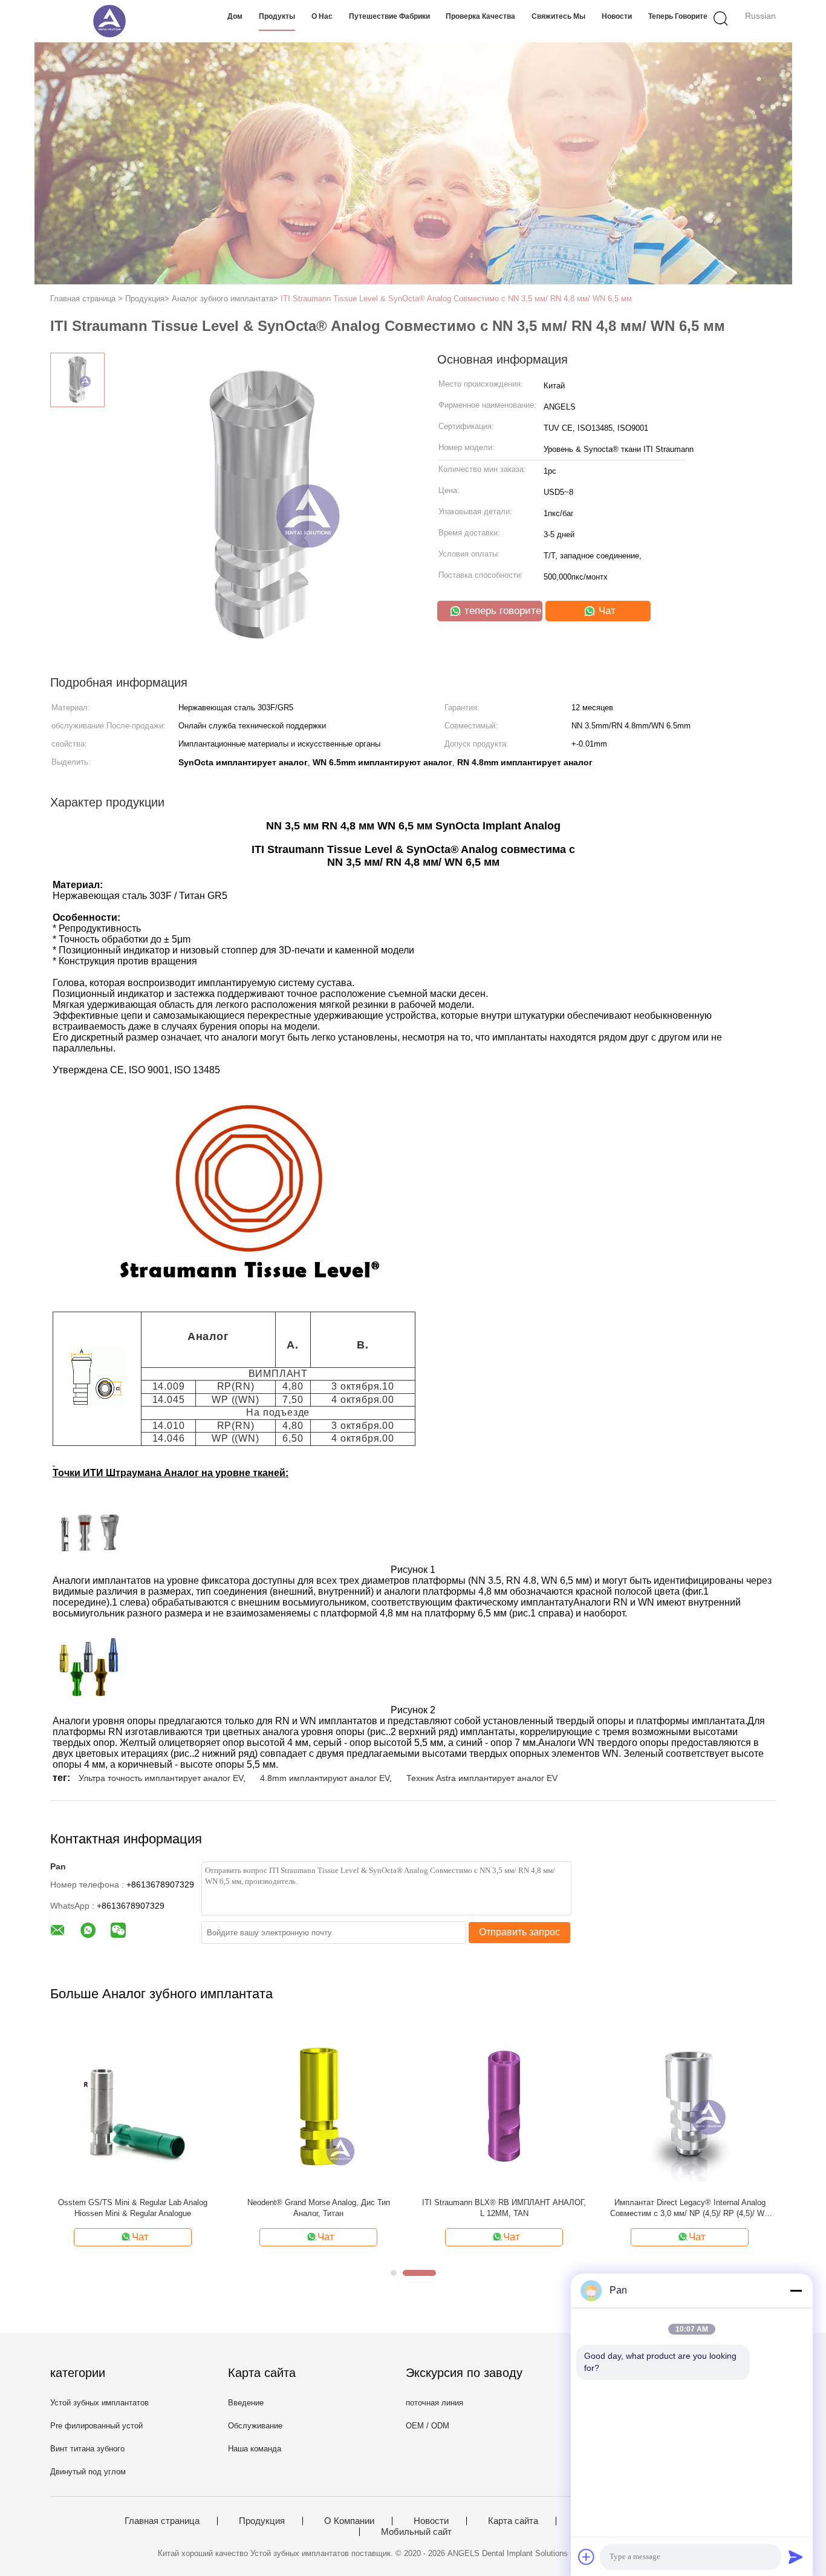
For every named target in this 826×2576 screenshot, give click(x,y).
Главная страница (162, 2521)
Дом (235, 16)
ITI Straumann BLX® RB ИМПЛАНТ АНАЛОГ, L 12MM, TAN (504, 2208)
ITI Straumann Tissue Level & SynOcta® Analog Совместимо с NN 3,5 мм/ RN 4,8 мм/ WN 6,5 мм (456, 299)
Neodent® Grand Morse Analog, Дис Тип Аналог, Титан (319, 2208)
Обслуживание (255, 2426)
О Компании (349, 2521)
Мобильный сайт (416, 2532)
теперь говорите (678, 16)
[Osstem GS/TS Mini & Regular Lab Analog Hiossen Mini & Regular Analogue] (133, 2106)
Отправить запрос (519, 1932)
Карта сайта (513, 2521)
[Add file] (587, 2557)
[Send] (796, 2557)
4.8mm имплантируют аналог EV (325, 1778)
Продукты (277, 16)
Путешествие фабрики (389, 16)
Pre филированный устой (96, 2426)
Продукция (262, 2521)
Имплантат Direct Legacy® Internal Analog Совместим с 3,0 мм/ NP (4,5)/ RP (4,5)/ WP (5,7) (690, 2208)
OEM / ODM (428, 2426)
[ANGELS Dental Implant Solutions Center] (109, 21)
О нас (322, 16)
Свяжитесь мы (558, 16)
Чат (606, 611)
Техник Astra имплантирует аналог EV (482, 1778)
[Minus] (796, 2290)
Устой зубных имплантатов (99, 2403)
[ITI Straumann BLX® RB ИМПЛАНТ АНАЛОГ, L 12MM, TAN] (504, 2106)
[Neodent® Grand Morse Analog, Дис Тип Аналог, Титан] (318, 2106)
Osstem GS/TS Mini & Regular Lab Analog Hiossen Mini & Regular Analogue (133, 2208)
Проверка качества (480, 16)
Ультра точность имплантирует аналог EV (161, 1778)
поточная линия (434, 2403)
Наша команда (255, 2449)
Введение (246, 2403)
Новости (617, 16)
